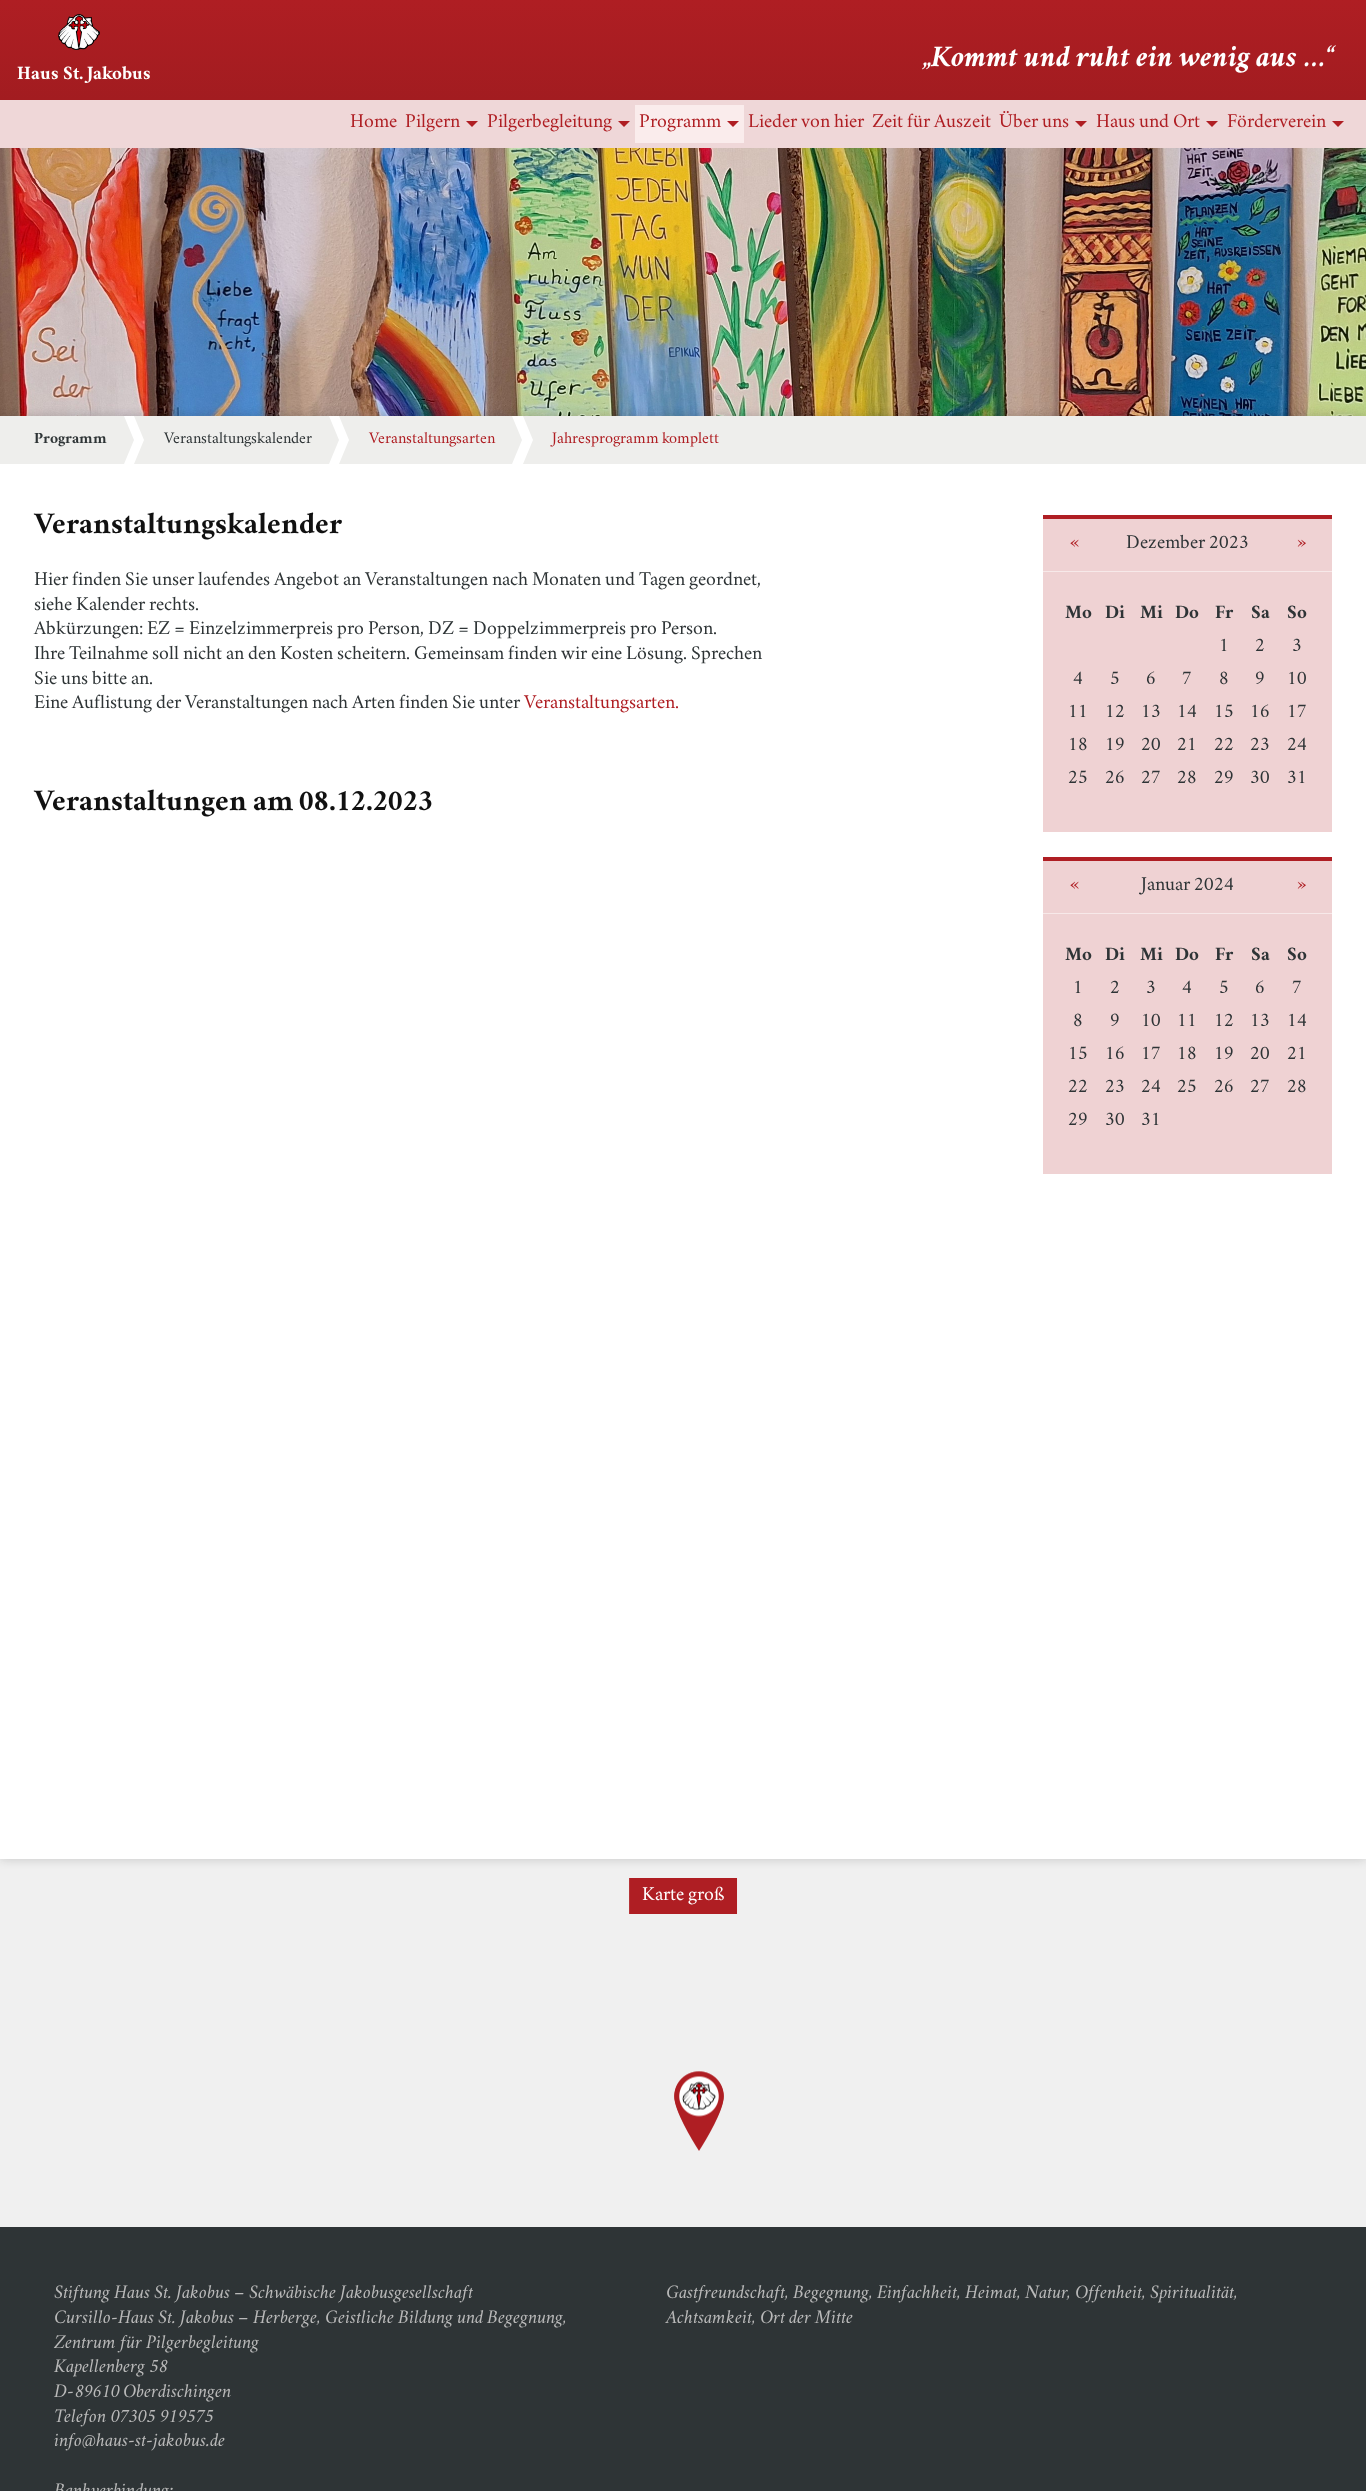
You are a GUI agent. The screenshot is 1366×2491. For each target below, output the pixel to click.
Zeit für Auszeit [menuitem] (931, 123)
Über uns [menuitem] (1034, 123)
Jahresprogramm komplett (635, 440)
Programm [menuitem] (680, 123)
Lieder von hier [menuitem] (806, 123)
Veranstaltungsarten (432, 440)
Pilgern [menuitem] (432, 123)
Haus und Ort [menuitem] (1148, 123)
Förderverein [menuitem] (1276, 123)
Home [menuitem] (373, 123)
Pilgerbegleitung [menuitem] (549, 123)
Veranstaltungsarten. (601, 704)
